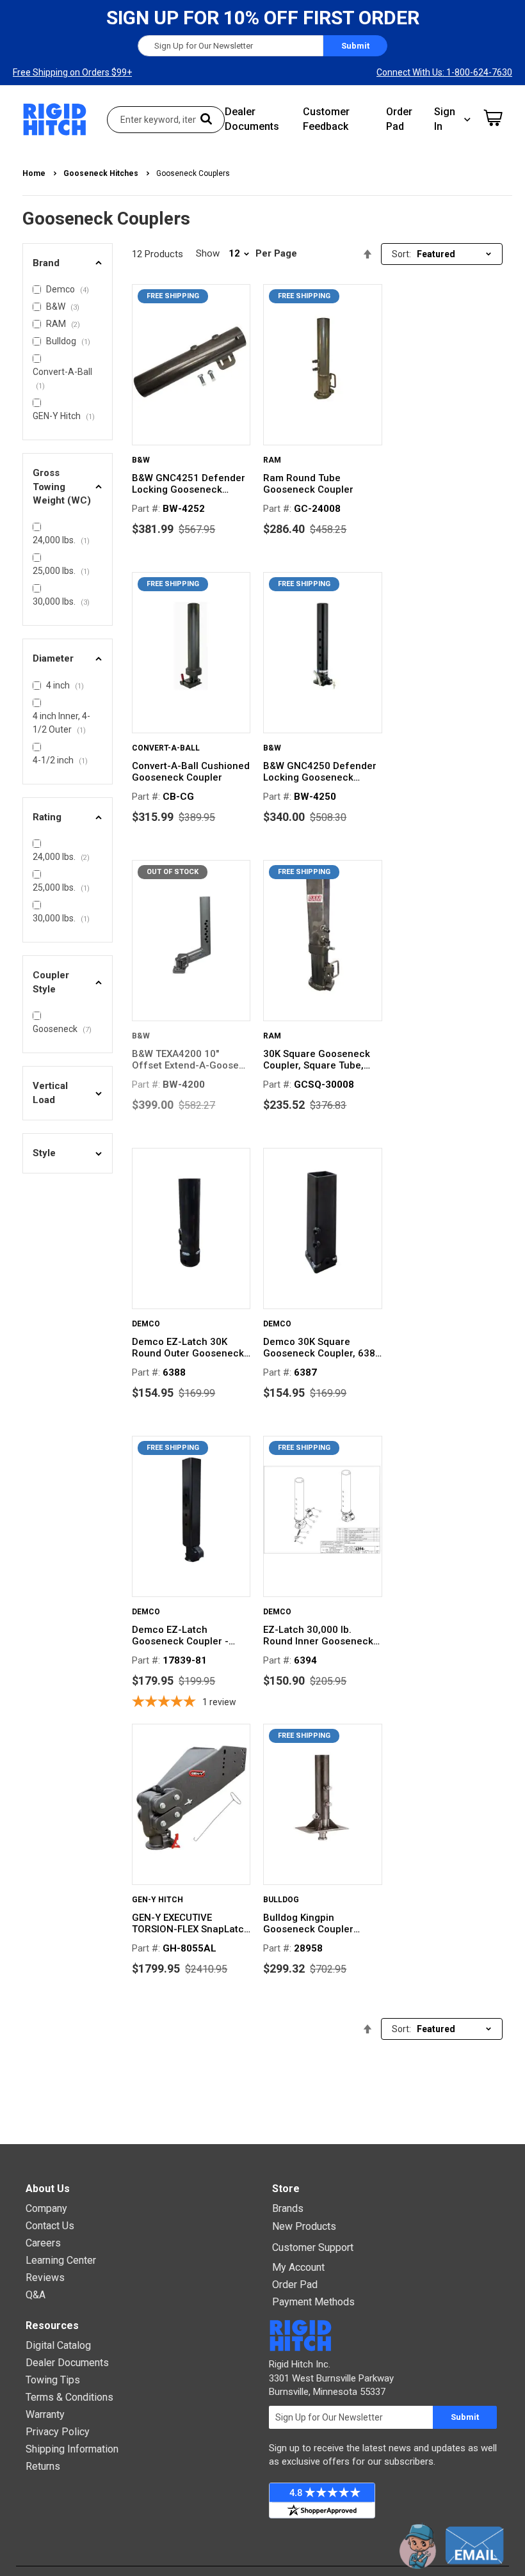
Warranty (45, 2414)
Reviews (45, 2278)
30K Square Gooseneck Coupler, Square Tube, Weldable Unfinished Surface (317, 1060)
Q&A (36, 2295)
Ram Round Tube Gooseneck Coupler (308, 484)
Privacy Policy (58, 2432)
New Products (304, 2226)
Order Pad (295, 2285)
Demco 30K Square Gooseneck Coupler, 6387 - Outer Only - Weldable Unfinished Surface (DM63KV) (322, 1348)
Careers (43, 2243)
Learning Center (61, 2260)
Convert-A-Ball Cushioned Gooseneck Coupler (191, 772)
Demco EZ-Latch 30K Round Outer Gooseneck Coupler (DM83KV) (188, 1348)
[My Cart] (493, 118)
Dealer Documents (67, 2363)
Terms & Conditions (69, 2397)
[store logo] (55, 119)
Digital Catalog (58, 2345)
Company (46, 2208)
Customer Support (313, 2247)
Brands (288, 2208)
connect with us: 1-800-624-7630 (444, 72)
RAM (272, 460)
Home (35, 173)
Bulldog (281, 1900)
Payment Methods (313, 2302)
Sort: (401, 254)
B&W (141, 460)
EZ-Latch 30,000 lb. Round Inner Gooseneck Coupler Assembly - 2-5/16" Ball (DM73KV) (318, 1635)
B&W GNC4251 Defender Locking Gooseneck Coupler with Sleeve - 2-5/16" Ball (189, 484)
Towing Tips (53, 2380)
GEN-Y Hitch (157, 1900)
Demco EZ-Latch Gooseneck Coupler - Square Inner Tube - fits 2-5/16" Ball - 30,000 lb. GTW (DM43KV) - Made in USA (191, 1635)
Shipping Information (72, 2449)
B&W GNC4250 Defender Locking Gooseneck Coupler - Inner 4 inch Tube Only (320, 772)
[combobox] (166, 120)
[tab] (68, 263)
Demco (146, 1324)
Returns (43, 2466)
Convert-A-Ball (166, 748)
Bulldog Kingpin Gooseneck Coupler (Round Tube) (308, 1923)
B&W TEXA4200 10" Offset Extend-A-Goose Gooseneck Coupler (185, 1060)
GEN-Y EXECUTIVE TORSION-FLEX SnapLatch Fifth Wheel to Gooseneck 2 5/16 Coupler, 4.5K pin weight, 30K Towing (191, 1923)
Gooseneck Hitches (102, 173)
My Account (298, 2267)
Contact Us (50, 2226)
